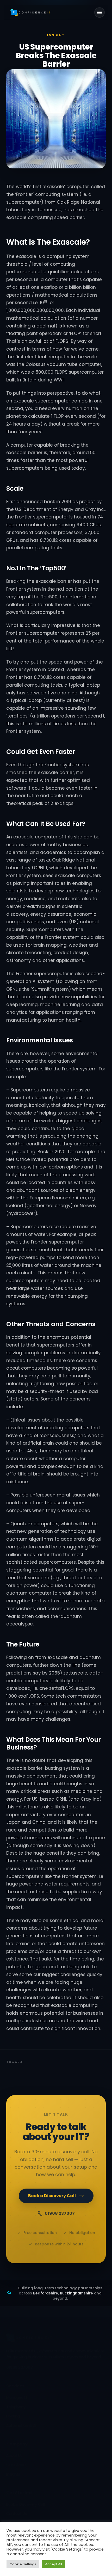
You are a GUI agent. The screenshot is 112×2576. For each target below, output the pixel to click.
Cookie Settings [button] (23, 2564)
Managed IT (17, 2397)
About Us (14, 2456)
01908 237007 (60, 2213)
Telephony (16, 2407)
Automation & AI (21, 2425)
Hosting (13, 2416)
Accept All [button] (54, 2564)
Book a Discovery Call (52, 2196)
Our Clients (16, 2465)
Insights (13, 2474)
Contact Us (17, 2514)
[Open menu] (99, 12)
